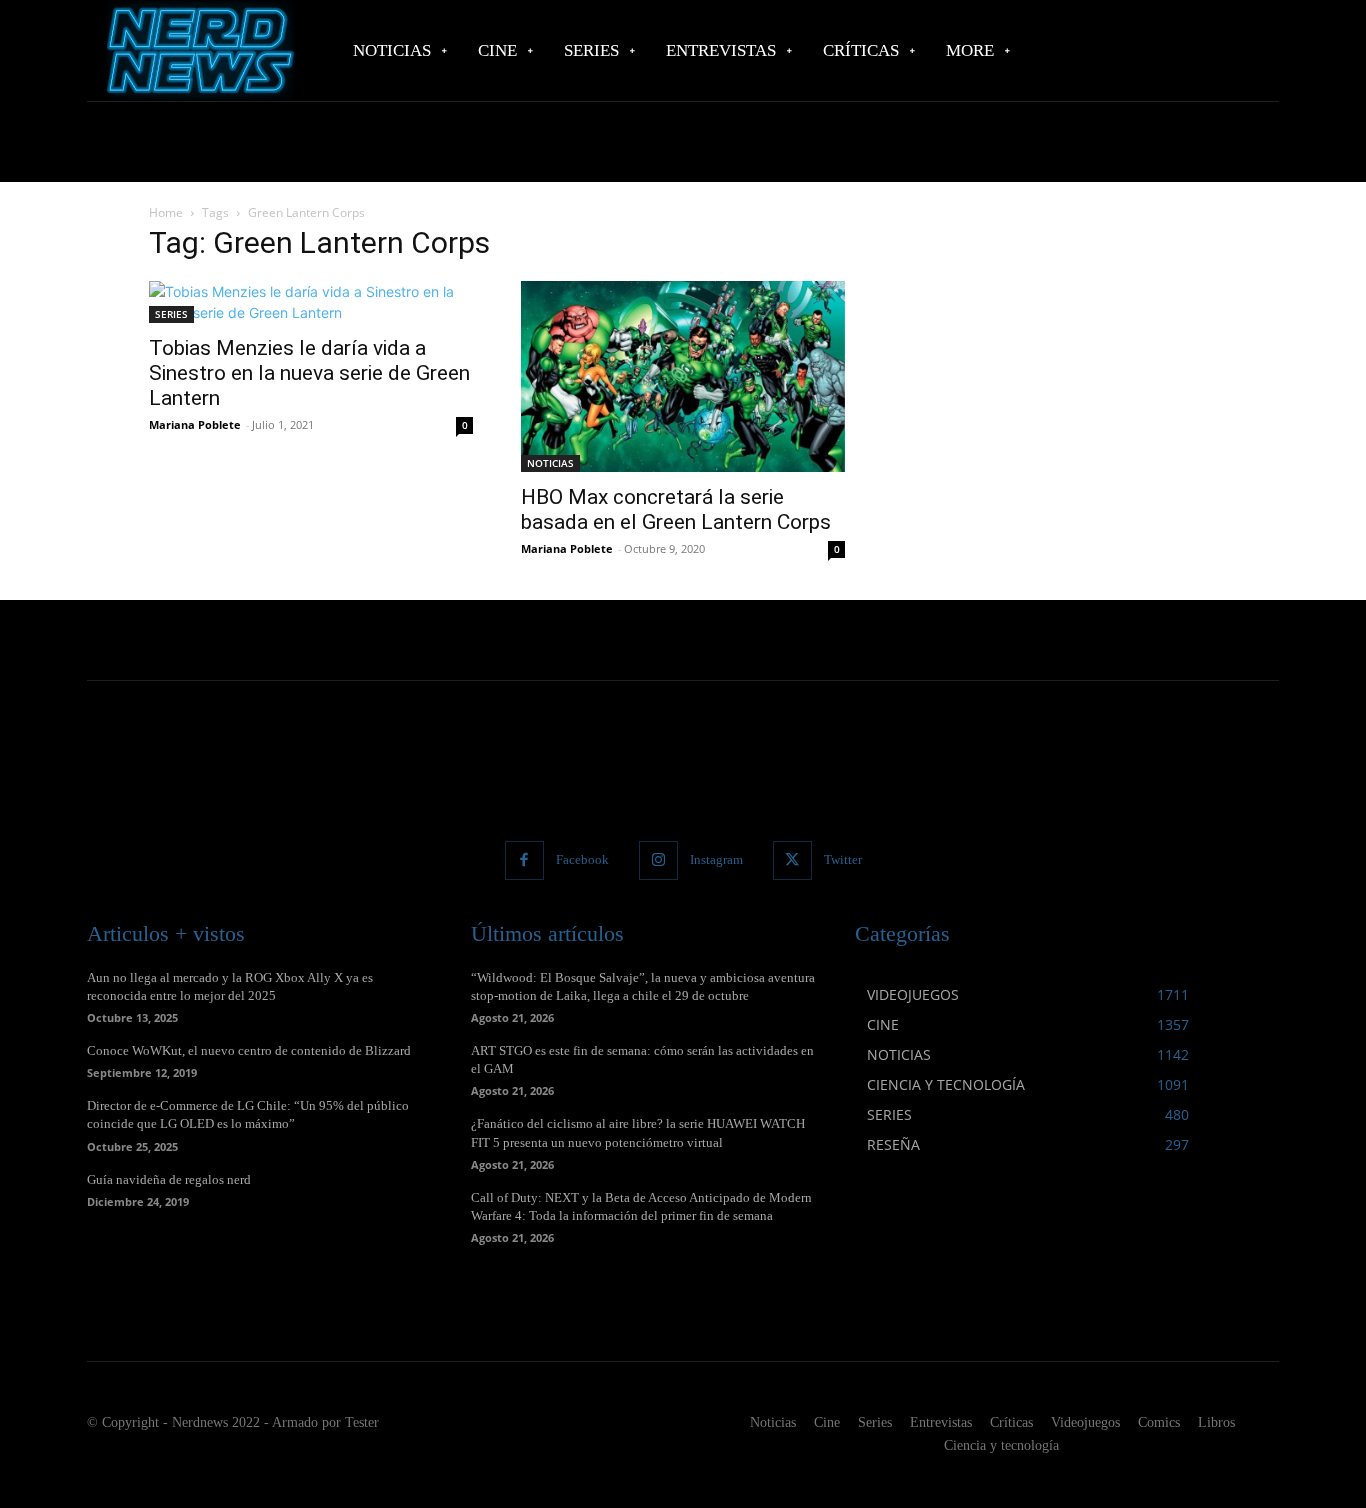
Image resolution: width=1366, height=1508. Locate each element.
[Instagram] (658, 860)
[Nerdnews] (198, 50)
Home (166, 212)
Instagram (716, 859)
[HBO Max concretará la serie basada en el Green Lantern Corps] (683, 376)
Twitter (843, 859)
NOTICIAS (550, 463)
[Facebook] (524, 860)
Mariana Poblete (195, 424)
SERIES (171, 314)
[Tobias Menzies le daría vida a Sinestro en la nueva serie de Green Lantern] (311, 302)
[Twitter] (792, 860)
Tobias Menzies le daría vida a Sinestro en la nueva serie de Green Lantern (309, 373)
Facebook (582, 859)
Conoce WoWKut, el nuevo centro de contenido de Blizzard (249, 1050)
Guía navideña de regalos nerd (169, 1179)
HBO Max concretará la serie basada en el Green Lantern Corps (676, 509)
